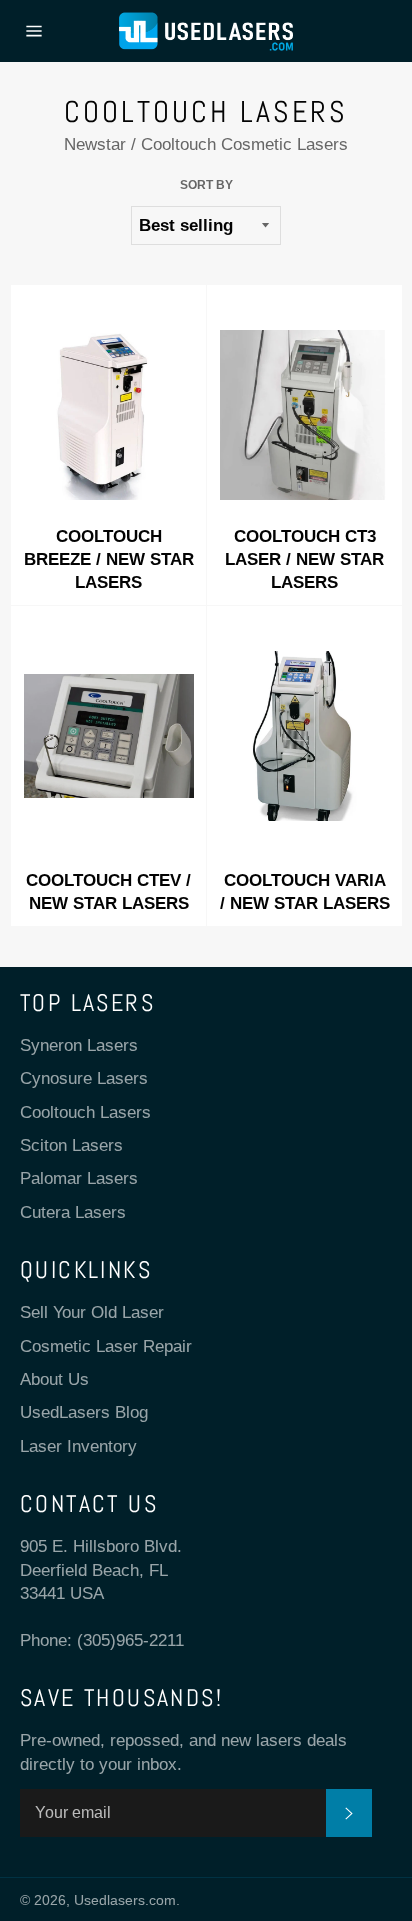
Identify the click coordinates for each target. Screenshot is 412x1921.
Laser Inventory (78, 1446)
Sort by (206, 185)
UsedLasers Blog (84, 1412)
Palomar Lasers (79, 1178)
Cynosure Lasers (84, 1078)
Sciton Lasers (71, 1145)
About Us (54, 1379)
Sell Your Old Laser (92, 1312)
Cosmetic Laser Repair (106, 1346)
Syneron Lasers (79, 1045)
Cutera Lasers (73, 1212)
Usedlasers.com (125, 1900)
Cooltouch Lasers (85, 1112)
